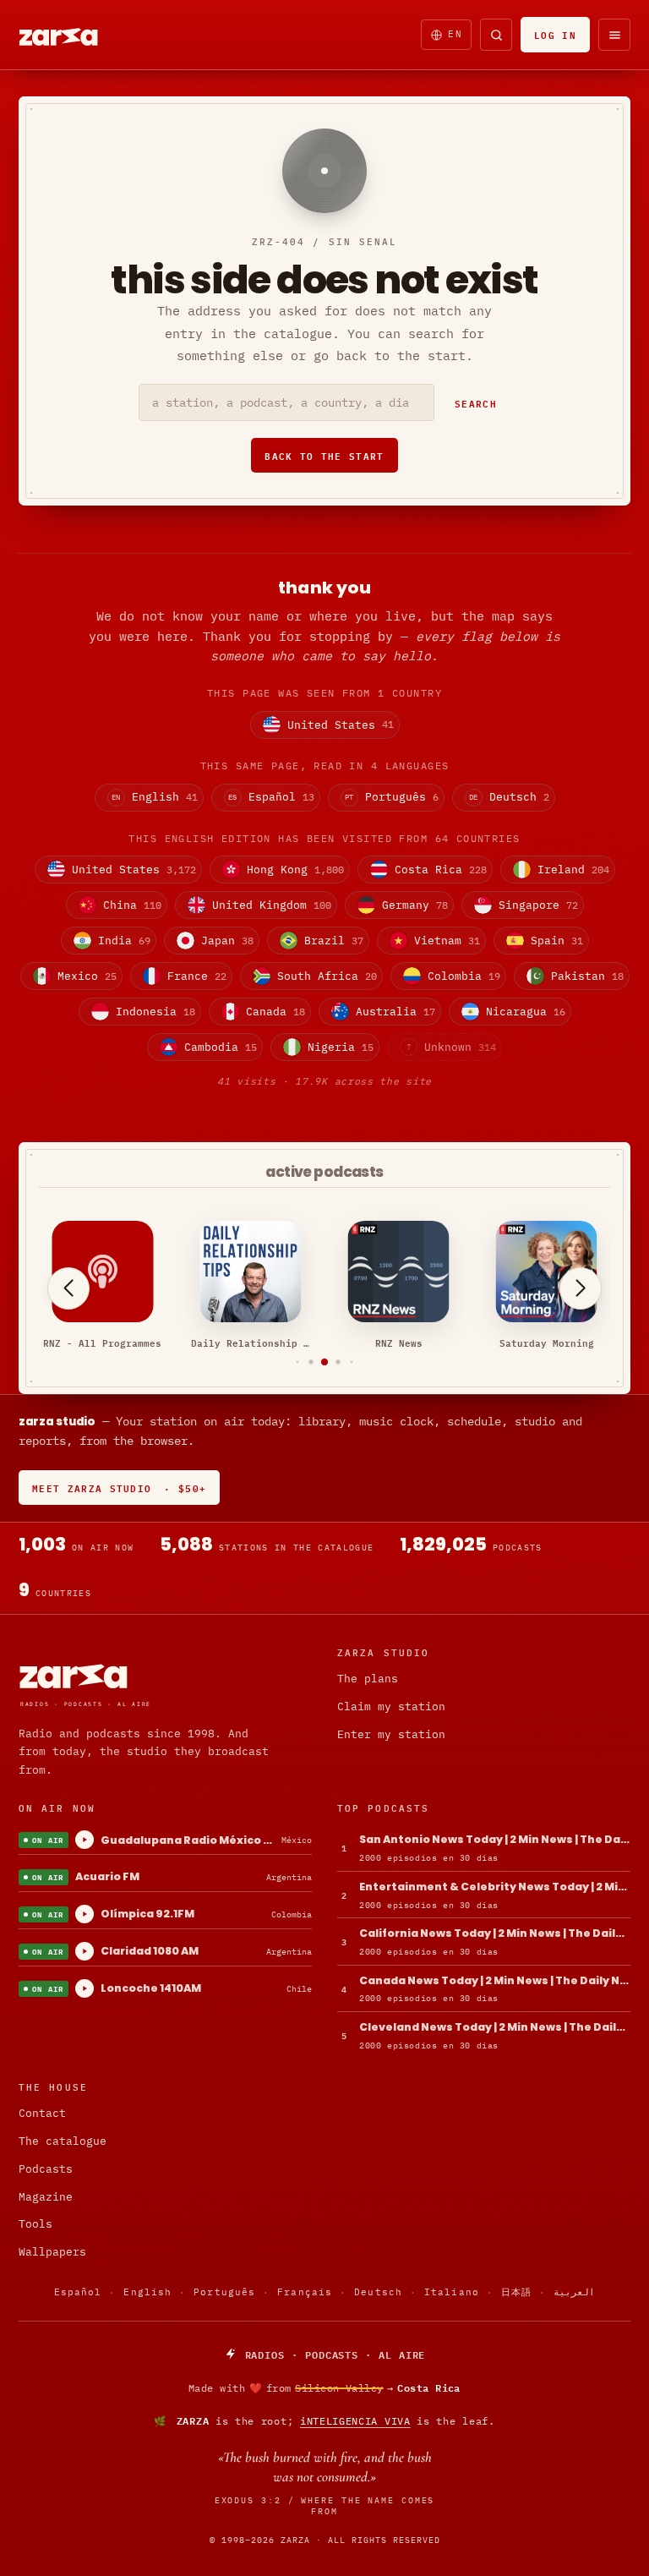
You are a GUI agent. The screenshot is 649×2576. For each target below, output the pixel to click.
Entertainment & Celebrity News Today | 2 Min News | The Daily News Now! (495, 1887)
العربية (574, 2292)
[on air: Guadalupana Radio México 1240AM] (85, 1840)
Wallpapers (52, 2252)
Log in (555, 34)
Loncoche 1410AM (151, 1988)
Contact (42, 2113)
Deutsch (378, 2292)
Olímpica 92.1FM (147, 1914)
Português (224, 2292)
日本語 (516, 2292)
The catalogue (63, 2141)
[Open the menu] (614, 35)
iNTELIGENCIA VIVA (355, 2421)
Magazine (46, 2197)
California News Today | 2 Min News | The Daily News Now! (495, 1933)
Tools (35, 2224)
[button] (298, 1362)
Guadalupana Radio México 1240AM (188, 1840)
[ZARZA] (73, 35)
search (476, 403)
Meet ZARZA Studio (119, 1488)
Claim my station (391, 1706)
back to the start (324, 455)
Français (305, 2292)
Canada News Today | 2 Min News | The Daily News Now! (495, 1980)
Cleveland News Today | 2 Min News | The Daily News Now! (495, 2027)
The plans (368, 1679)
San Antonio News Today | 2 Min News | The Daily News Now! (495, 1839)
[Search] (496, 35)
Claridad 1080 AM (150, 1951)
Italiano (452, 2292)
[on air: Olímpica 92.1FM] (85, 1914)
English (147, 2292)
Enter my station (391, 1734)
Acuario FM (107, 1876)
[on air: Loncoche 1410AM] (85, 1988)
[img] (324, 2388)
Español (78, 2292)
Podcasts (46, 2169)
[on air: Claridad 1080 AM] (85, 1951)
